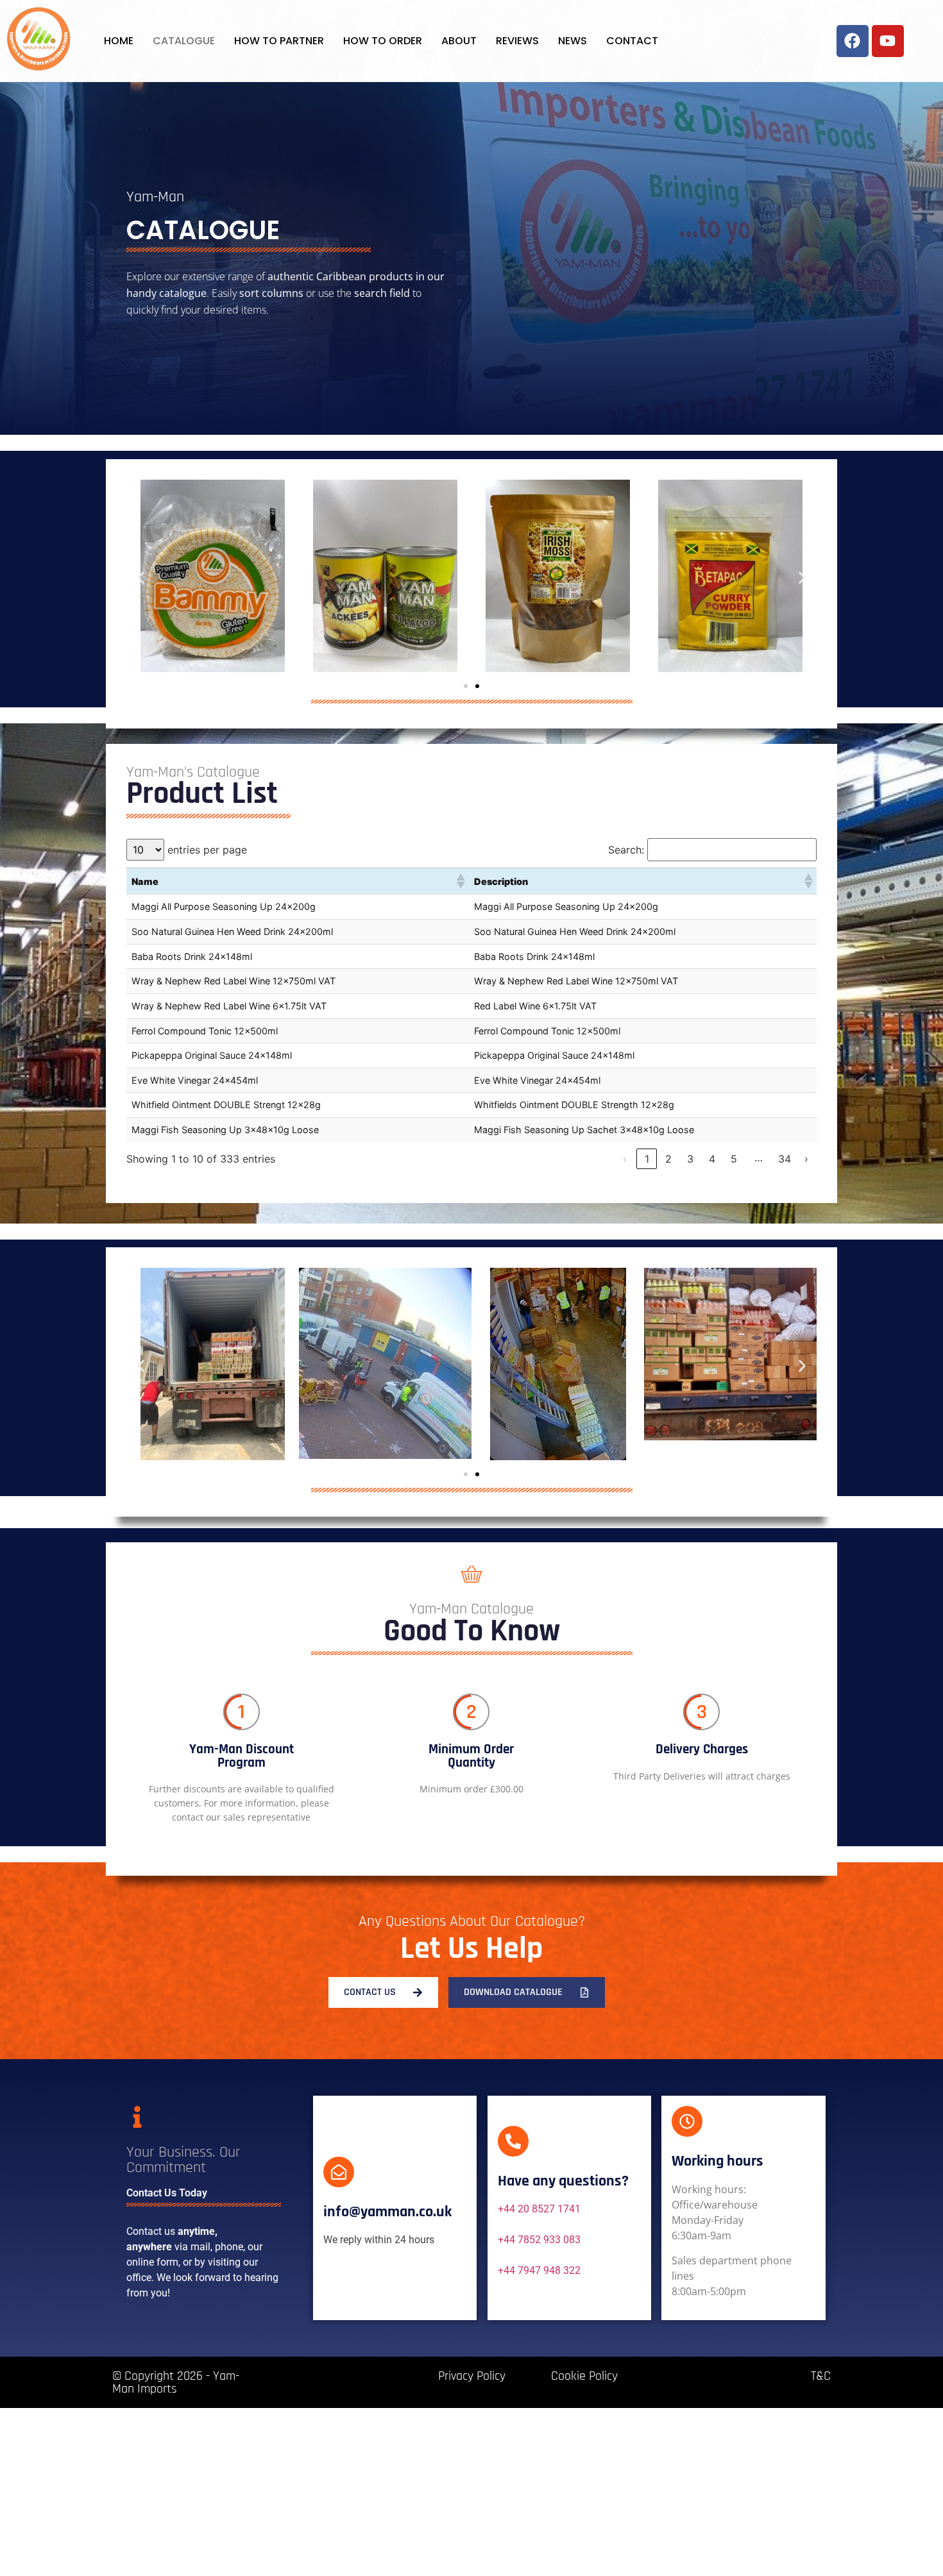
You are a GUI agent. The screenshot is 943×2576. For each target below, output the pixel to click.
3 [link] (690, 1159)
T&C (821, 2376)
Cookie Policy (584, 2376)
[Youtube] (888, 41)
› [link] (806, 1159)
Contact (632, 41)
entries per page (207, 850)
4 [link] (712, 1159)
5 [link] (734, 1159)
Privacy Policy (472, 2376)
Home (119, 41)
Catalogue (184, 41)
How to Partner (279, 41)
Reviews (517, 41)
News (573, 41)
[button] (141, 577)
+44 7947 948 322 (539, 2270)
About (459, 41)
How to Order (383, 41)
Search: (626, 850)
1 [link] (647, 1159)
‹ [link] (625, 1159)
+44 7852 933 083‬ (539, 2240)
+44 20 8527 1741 (539, 2209)
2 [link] (668, 1159)
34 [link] (785, 1159)
